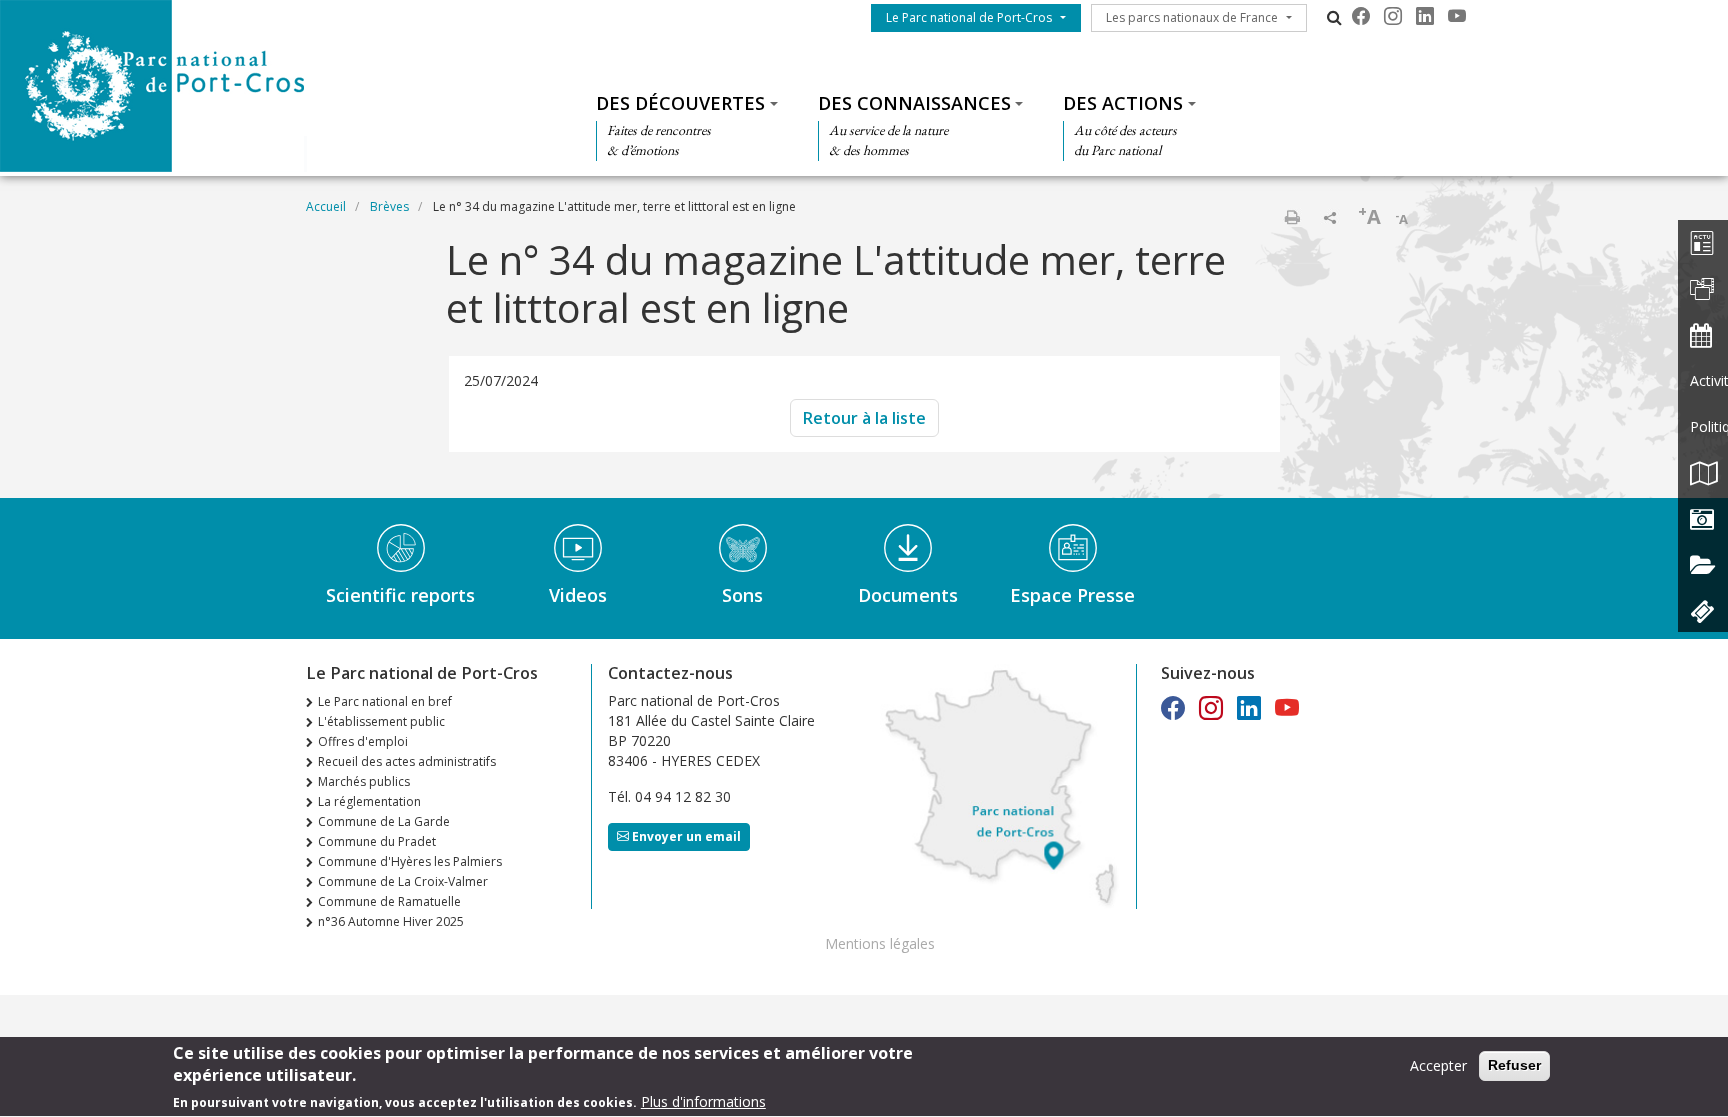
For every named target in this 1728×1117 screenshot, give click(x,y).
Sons (742, 595)
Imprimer (1292, 217)
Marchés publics (364, 781)
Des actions (1123, 103)
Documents (908, 595)
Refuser (1514, 1065)
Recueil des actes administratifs (407, 761)
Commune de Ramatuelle (389, 901)
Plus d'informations (703, 1101)
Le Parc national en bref (385, 701)
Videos (578, 595)
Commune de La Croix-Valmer (403, 881)
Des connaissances (914, 103)
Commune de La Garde (384, 821)
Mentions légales (880, 943)
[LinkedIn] (1425, 16)
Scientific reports (400, 595)
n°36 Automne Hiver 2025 (391, 921)
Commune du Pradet (377, 841)
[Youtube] (1457, 16)
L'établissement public (381, 721)
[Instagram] (1393, 16)
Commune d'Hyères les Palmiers (410, 861)
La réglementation (369, 801)
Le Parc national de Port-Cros (969, 17)
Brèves (389, 206)
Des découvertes (680, 103)
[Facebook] (1361, 16)
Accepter (1438, 1065)
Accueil (326, 206)
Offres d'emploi (363, 741)
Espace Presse (1072, 595)
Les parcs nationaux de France (1192, 17)
